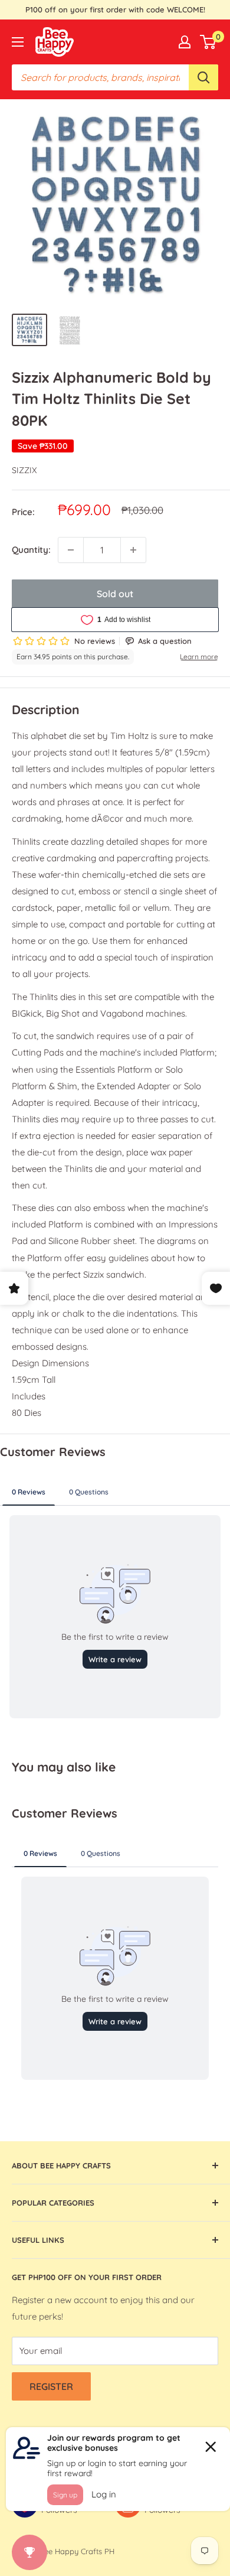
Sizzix (24, 470)
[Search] (203, 77)
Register (51, 2386)
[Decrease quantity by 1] (71, 550)
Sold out (115, 594)
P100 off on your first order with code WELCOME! (115, 9)
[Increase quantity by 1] (133, 550)
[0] (208, 42)
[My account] (185, 42)
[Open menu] (18, 42)
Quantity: (31, 550)
